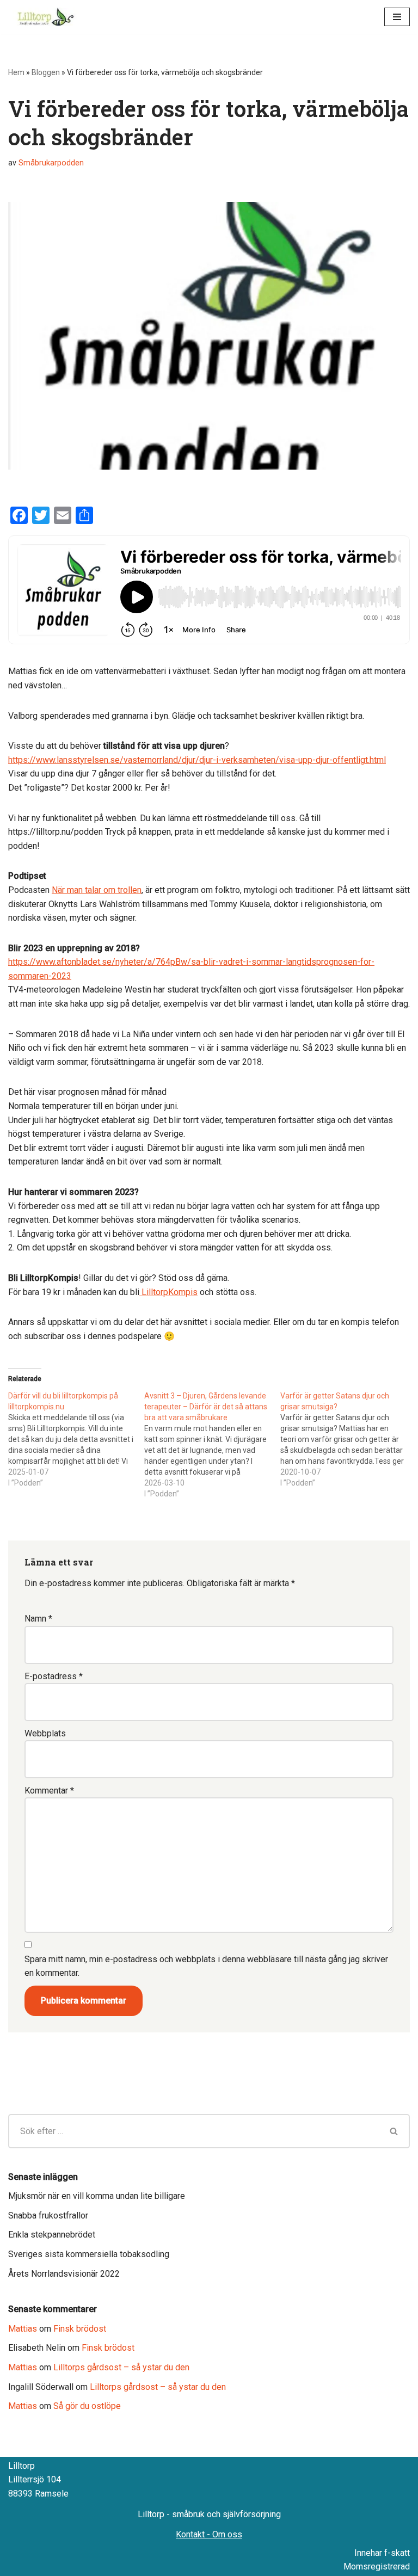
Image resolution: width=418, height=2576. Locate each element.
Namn (38, 1619)
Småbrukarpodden (51, 163)
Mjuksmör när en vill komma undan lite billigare (97, 2196)
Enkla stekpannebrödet (52, 2235)
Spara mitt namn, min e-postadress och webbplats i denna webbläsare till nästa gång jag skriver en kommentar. (206, 1966)
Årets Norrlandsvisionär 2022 (64, 2274)
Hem (16, 72)
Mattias (23, 2329)
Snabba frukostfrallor (48, 2216)
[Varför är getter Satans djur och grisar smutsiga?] (348, 1439)
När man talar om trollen (97, 890)
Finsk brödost (80, 2329)
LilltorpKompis (168, 1292)
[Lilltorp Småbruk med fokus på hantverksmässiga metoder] (48, 17)
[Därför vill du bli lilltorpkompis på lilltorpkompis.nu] (76, 1439)
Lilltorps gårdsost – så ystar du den (121, 2367)
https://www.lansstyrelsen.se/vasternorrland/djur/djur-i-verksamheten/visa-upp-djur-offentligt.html (197, 760)
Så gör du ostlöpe (87, 2406)
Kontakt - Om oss (209, 2534)
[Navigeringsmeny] (397, 17)
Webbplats (45, 1733)
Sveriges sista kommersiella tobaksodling (89, 2254)
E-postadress (54, 1676)
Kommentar (49, 1791)
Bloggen (46, 72)
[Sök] (394, 2131)
